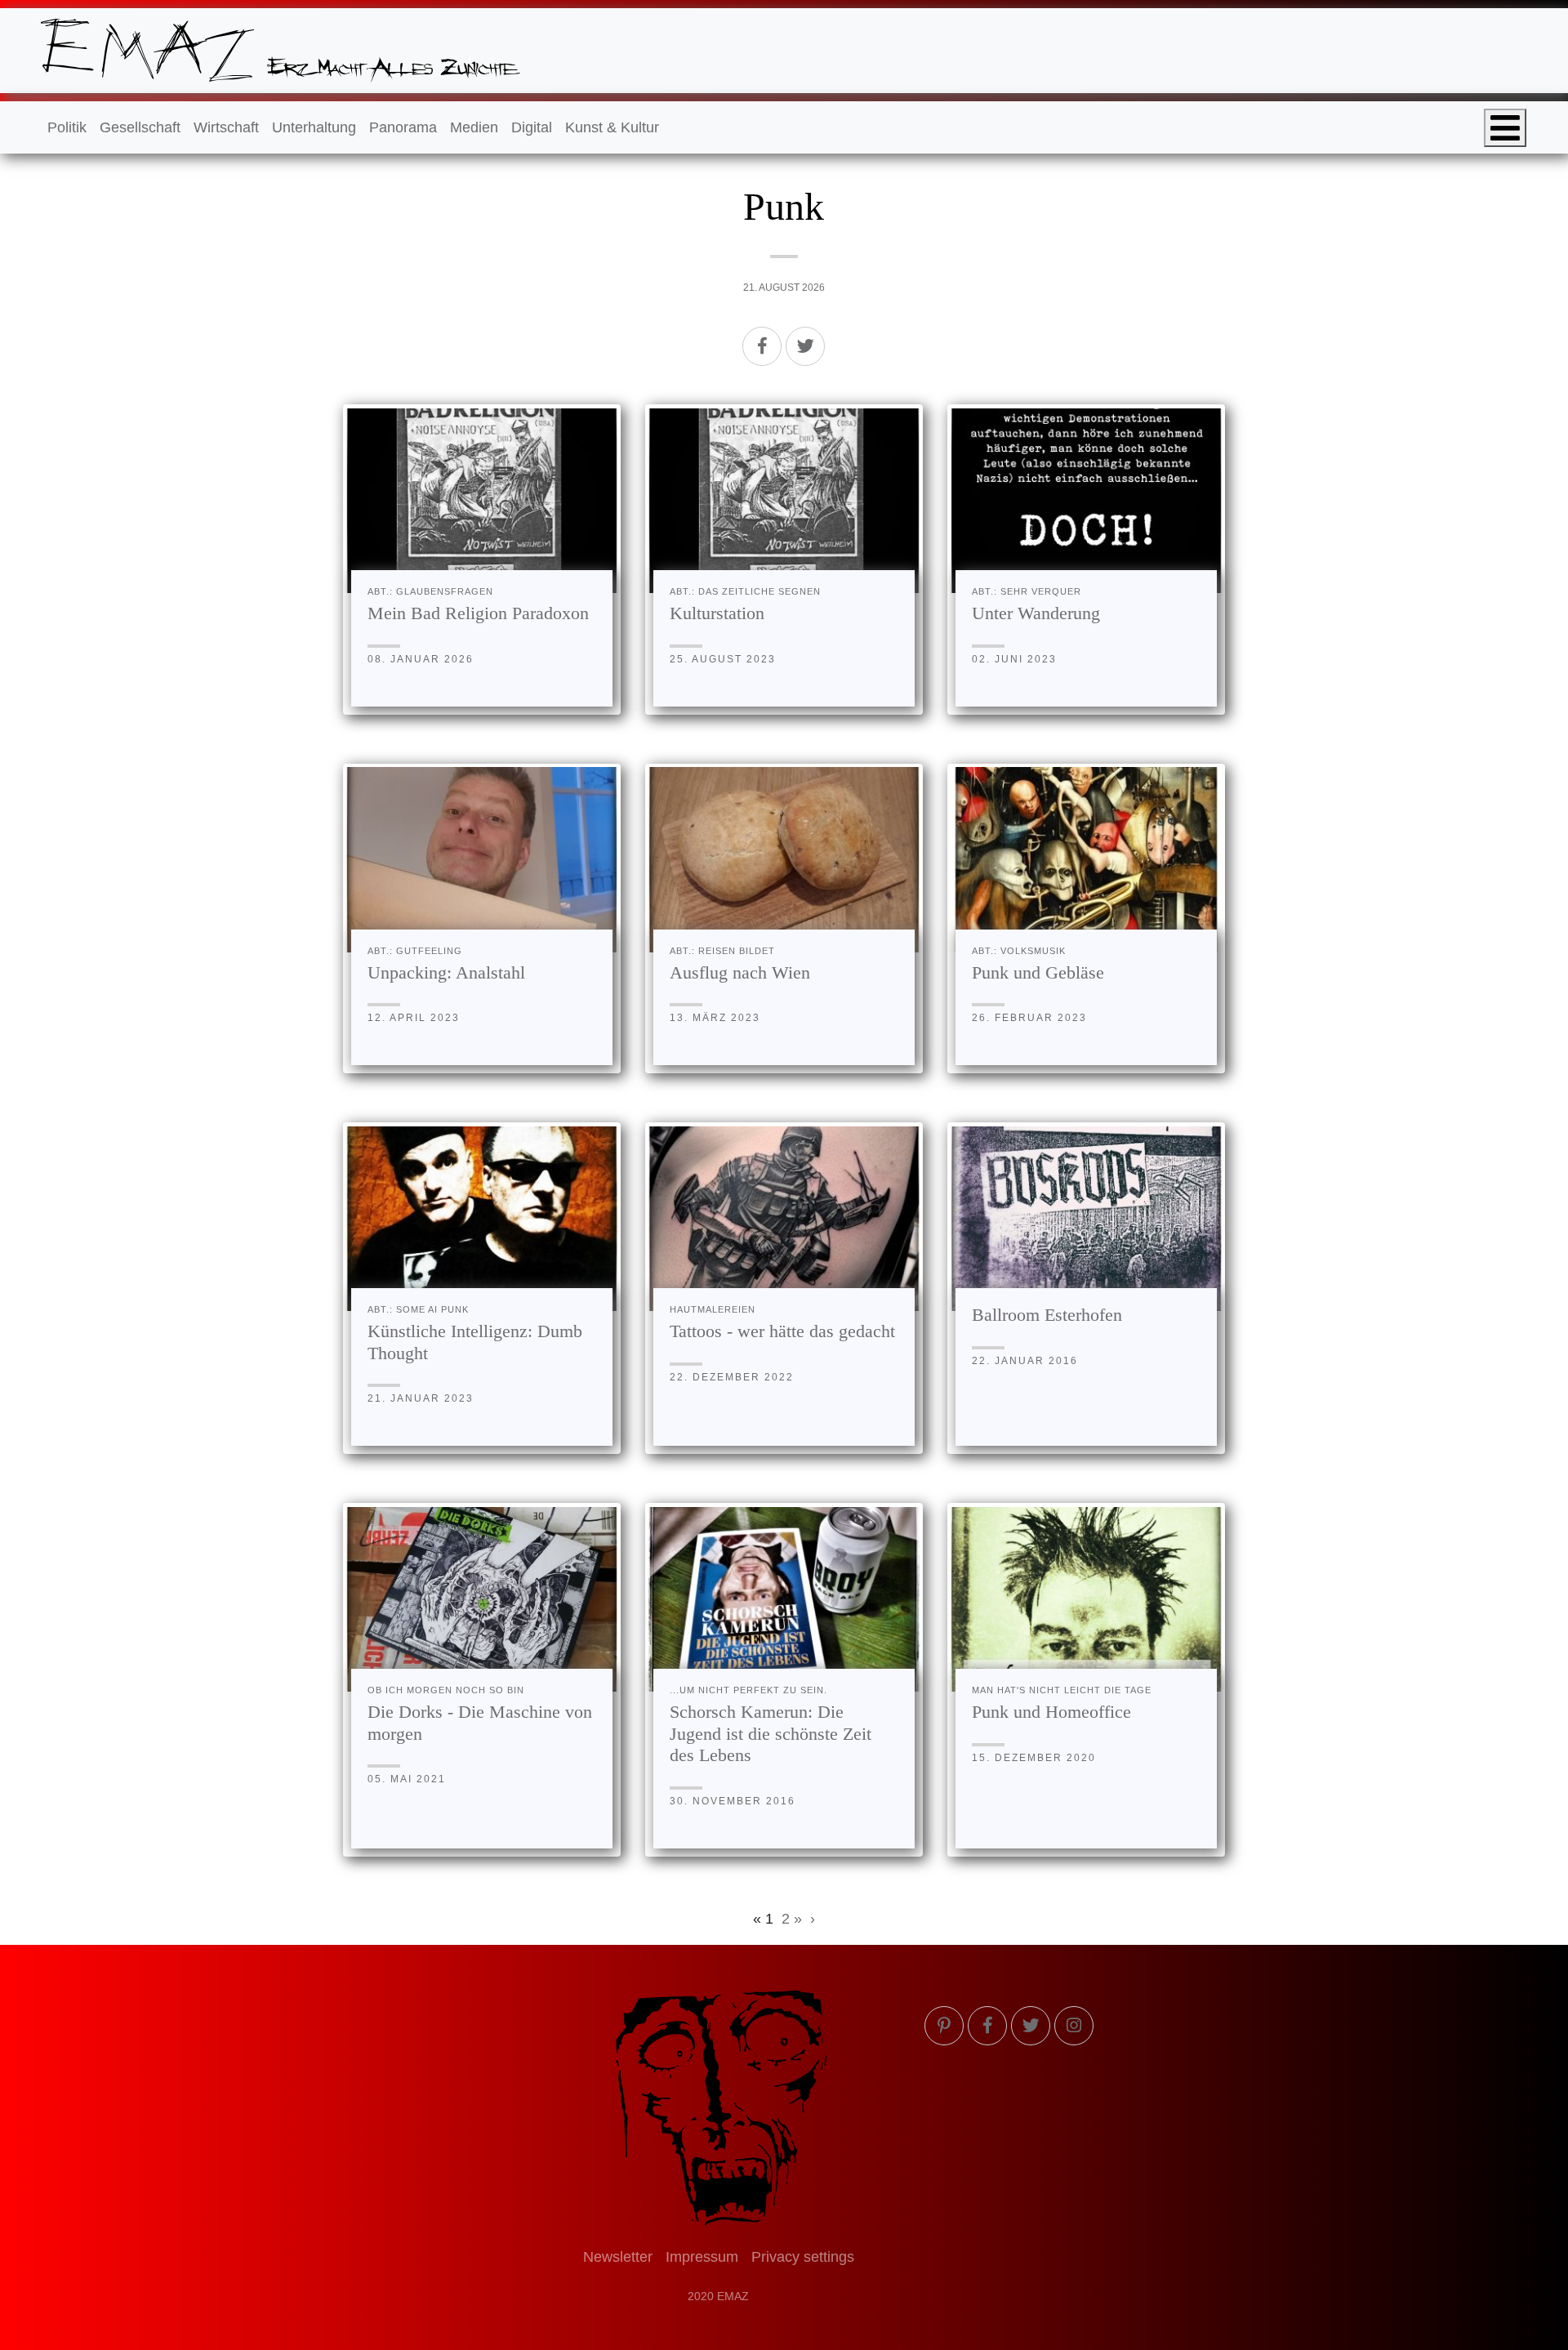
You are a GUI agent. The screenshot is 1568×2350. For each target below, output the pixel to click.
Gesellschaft (140, 127)
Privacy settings (803, 2257)
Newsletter (618, 2257)
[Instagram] (1074, 2026)
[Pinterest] (944, 2026)
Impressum (702, 2257)
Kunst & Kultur (612, 127)
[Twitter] (805, 346)
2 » (792, 1919)
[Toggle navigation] (1505, 128)
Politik (67, 127)
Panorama (403, 127)
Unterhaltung (314, 127)
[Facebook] (762, 346)
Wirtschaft (226, 127)
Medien (474, 127)
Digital (532, 127)
